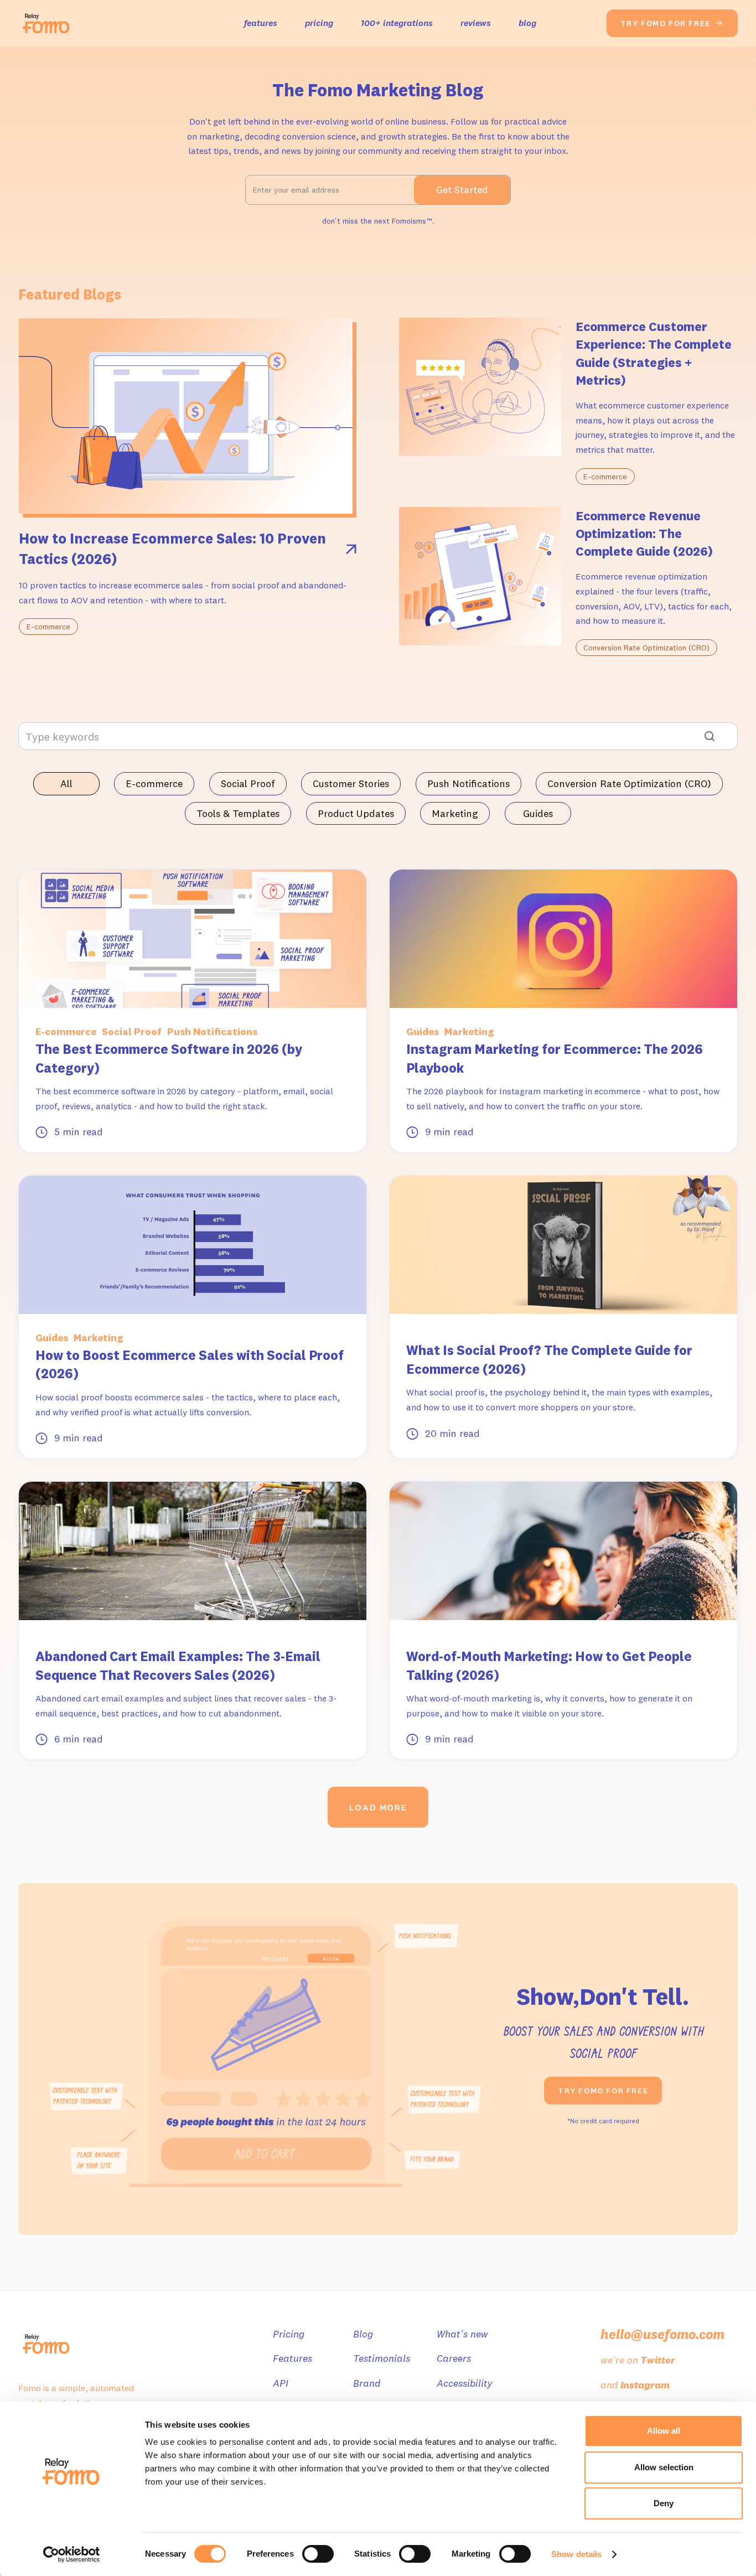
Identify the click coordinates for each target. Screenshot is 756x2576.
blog (527, 23)
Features (292, 2358)
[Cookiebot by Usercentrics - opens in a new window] (72, 2554)
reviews (476, 23)
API (281, 2383)
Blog (363, 2334)
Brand (367, 2383)
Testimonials (382, 2358)
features (261, 23)
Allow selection (664, 2467)
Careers (454, 2358)
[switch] (318, 2554)
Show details (576, 2554)
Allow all (664, 2431)
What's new (462, 2334)
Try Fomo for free (603, 2091)
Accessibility (465, 2383)
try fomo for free (672, 23)
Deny (664, 2503)
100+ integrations (397, 23)
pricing (319, 23)
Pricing (289, 2334)
